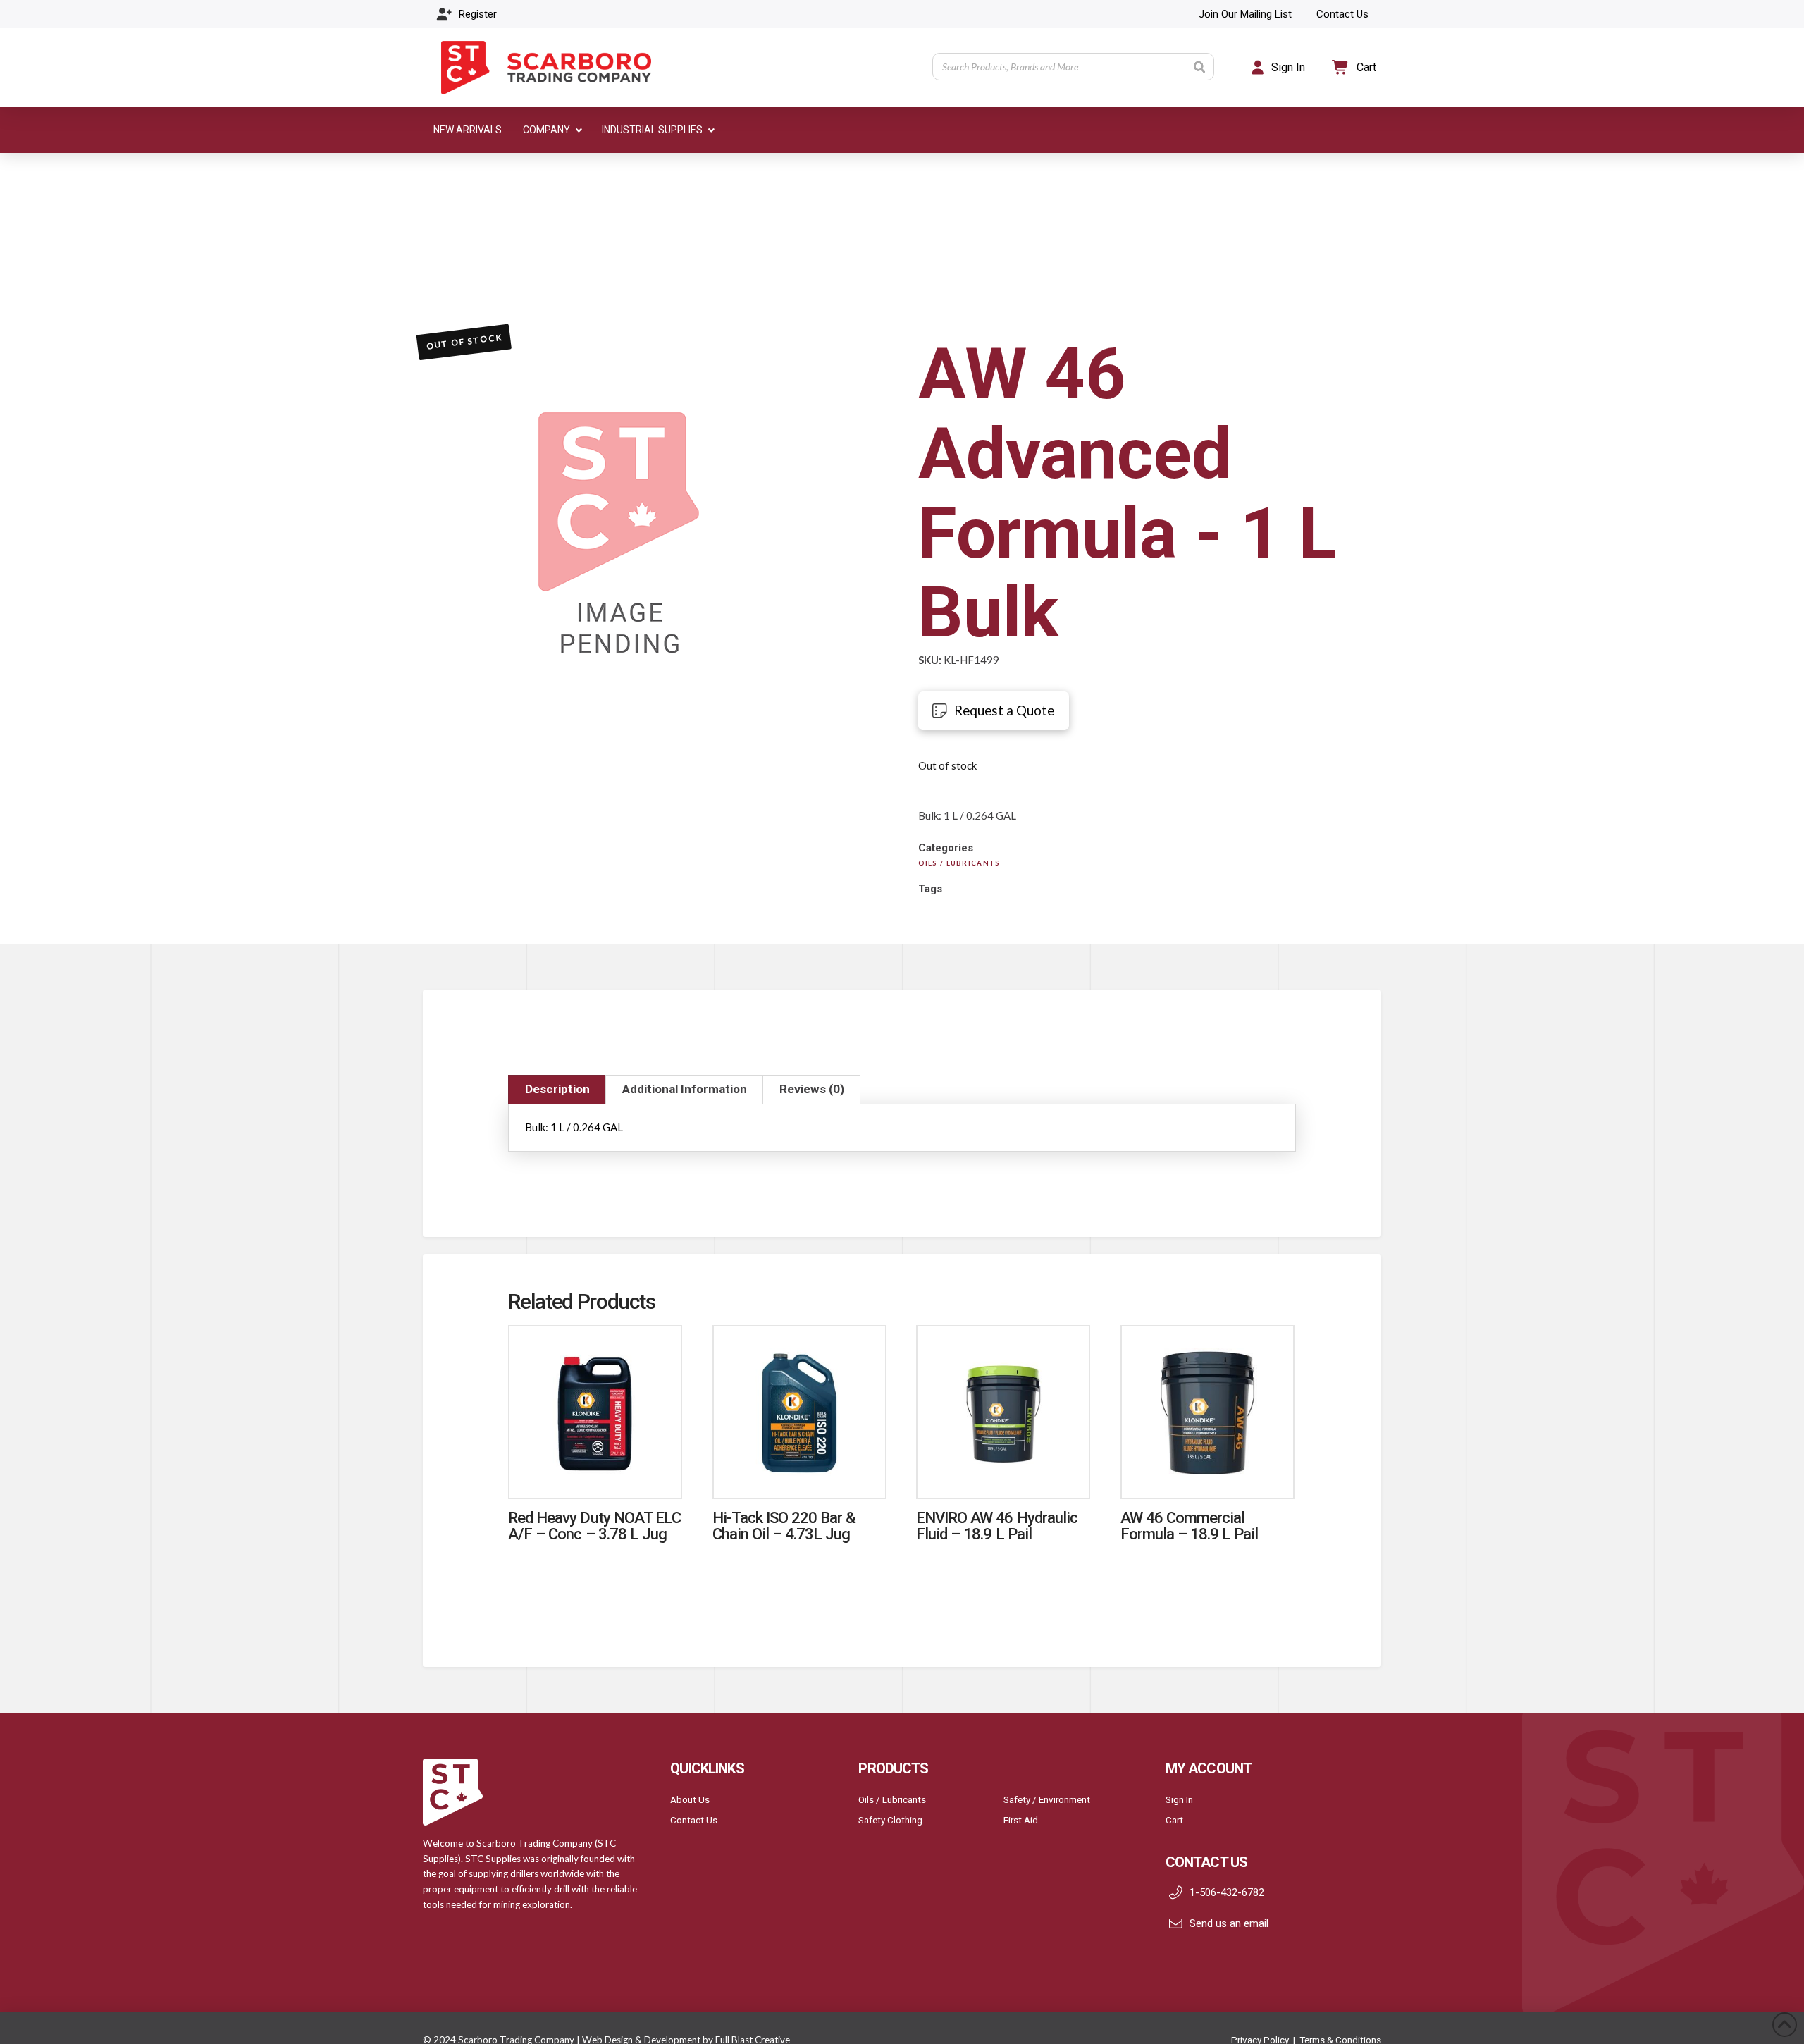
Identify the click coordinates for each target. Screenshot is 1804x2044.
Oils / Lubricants (892, 1799)
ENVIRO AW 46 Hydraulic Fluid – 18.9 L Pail (997, 1526)
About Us (690, 1799)
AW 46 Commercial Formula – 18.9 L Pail (1190, 1526)
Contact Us (694, 1820)
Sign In (1179, 1799)
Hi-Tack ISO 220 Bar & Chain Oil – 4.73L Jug (784, 1526)
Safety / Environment (1047, 1799)
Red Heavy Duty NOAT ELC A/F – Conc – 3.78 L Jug (594, 1526)
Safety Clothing (890, 1820)
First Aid (1021, 1820)
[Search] (1199, 67)
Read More (595, 1473)
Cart (1174, 1820)
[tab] (557, 1090)
